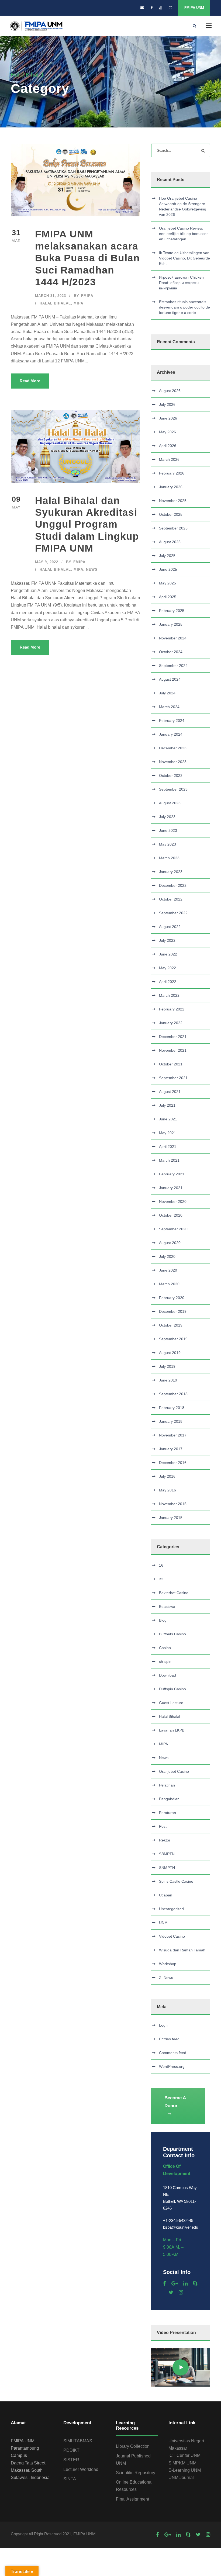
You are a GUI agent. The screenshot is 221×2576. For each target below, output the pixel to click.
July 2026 (167, 404)
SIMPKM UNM (182, 2463)
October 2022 (171, 899)
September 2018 (173, 1394)
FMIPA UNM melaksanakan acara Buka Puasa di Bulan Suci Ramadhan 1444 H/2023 (87, 258)
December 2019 (173, 1311)
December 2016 (173, 1463)
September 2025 (173, 528)
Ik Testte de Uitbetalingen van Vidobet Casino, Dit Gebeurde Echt (184, 258)
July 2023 (167, 817)
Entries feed (169, 2039)
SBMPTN (167, 1854)
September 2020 (173, 1229)
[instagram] (170, 8)
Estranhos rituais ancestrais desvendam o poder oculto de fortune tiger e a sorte (184, 307)
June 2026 (168, 418)
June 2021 (168, 1119)
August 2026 (170, 391)
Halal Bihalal (55, 303)
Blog (163, 1620)
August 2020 (170, 1243)
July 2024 (167, 693)
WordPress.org (172, 2066)
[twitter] (171, 2292)
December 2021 (173, 1037)
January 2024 (171, 734)
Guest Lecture (171, 1703)
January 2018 (171, 1421)
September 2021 (173, 1078)
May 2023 (168, 844)
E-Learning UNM (185, 2470)
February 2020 (172, 1298)
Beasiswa (167, 1606)
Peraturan (168, 1813)
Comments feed (173, 2053)
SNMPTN (167, 1868)
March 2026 (169, 459)
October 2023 (171, 775)
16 (161, 1565)
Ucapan (166, 1895)
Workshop (168, 1964)
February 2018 (172, 1408)
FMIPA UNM (194, 8)
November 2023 (173, 762)
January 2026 (171, 487)
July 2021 (167, 1105)
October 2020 (171, 1215)
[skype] (195, 2284)
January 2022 (171, 1023)
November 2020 (173, 1202)
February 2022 (172, 1009)
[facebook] (152, 8)
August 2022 (170, 927)
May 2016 (168, 1490)
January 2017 (171, 1449)
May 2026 (168, 432)
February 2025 (172, 611)
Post (163, 1826)
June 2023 (168, 830)
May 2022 (168, 968)
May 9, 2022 (47, 562)
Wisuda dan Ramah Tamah (182, 1950)
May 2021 (168, 1133)
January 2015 (171, 1518)
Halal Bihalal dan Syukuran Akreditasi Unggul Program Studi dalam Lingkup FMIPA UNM (87, 524)
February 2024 (172, 721)
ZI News (166, 1978)
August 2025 (170, 542)
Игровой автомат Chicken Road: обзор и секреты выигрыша (181, 283)
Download (168, 1675)
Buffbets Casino (172, 1634)
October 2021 (171, 1064)
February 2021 (172, 1174)
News (92, 569)
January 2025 (171, 624)
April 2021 (168, 1147)
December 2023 (173, 748)
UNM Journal (181, 2478)
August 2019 (170, 1353)
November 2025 (173, 501)
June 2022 (168, 954)
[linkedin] (185, 2284)
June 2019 (168, 1380)
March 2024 (169, 707)
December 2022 (173, 885)
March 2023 (169, 858)
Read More (30, 381)
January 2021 (171, 1188)
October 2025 (171, 514)
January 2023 (171, 872)
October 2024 (171, 652)
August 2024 (170, 679)
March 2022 (169, 995)
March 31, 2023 (51, 296)
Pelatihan (167, 1785)
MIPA (78, 303)
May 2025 (168, 583)
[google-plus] (175, 2284)
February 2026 (172, 473)
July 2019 (167, 1366)
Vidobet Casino (172, 1936)
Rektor (165, 1840)
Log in (164, 2025)
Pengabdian (169, 1799)
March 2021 (169, 1160)
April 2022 (168, 982)
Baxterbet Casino (174, 1593)
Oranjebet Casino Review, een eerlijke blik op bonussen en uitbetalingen (184, 234)
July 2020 (167, 1256)
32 (161, 1579)
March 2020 (169, 1284)
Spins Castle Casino (176, 1881)
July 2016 (167, 1476)
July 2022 (167, 940)
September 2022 (173, 913)
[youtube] (161, 8)
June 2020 (168, 1270)
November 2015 (173, 1504)
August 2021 (170, 1092)
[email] (142, 8)
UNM (163, 1923)
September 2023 (173, 789)
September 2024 (173, 666)
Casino (165, 1648)
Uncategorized (171, 1909)
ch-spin (165, 1661)
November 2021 (173, 1050)
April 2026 (168, 446)
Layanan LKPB (172, 1730)
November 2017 (173, 1435)
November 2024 (173, 638)
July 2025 (167, 556)
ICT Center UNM (184, 2455)
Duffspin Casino (172, 1689)
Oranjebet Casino (174, 1771)
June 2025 (168, 569)
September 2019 (173, 1339)
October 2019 (171, 1325)
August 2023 (170, 803)
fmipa (87, 296)
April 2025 (168, 597)
